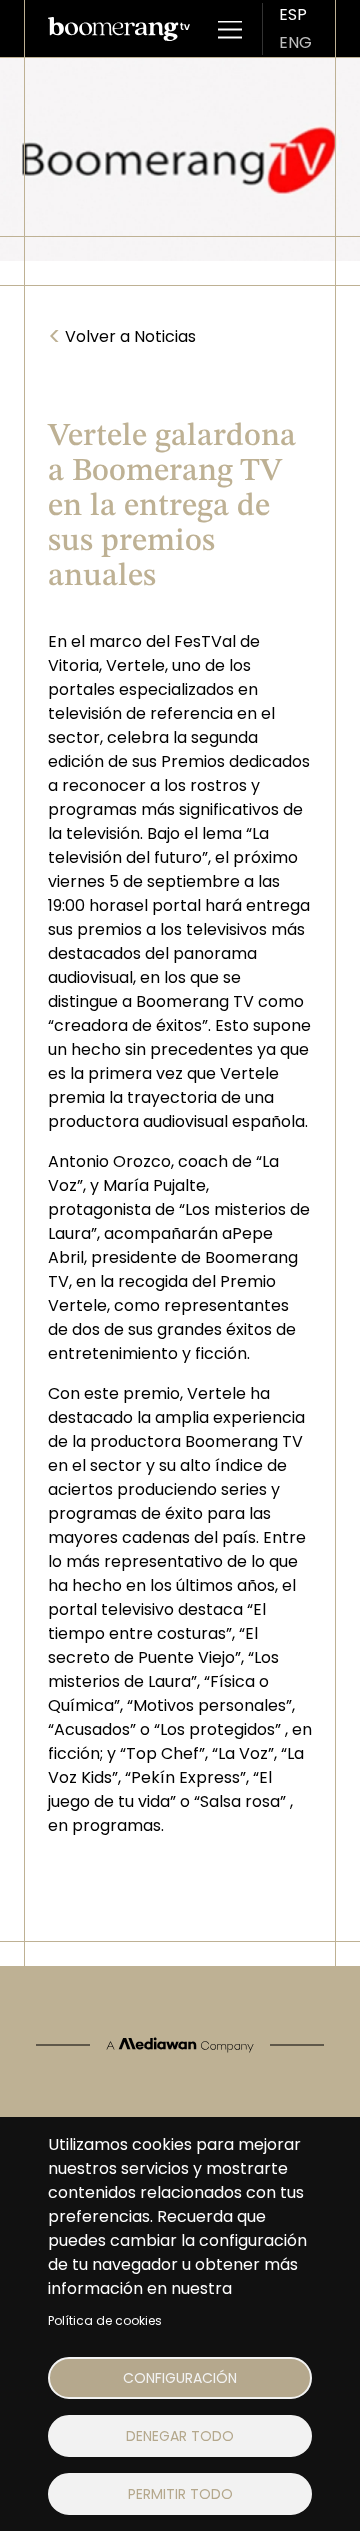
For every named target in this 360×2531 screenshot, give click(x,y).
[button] (230, 29)
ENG (295, 42)
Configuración (180, 2378)
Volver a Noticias (122, 337)
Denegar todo (180, 2436)
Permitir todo (180, 2494)
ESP (293, 14)
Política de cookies (105, 2320)
